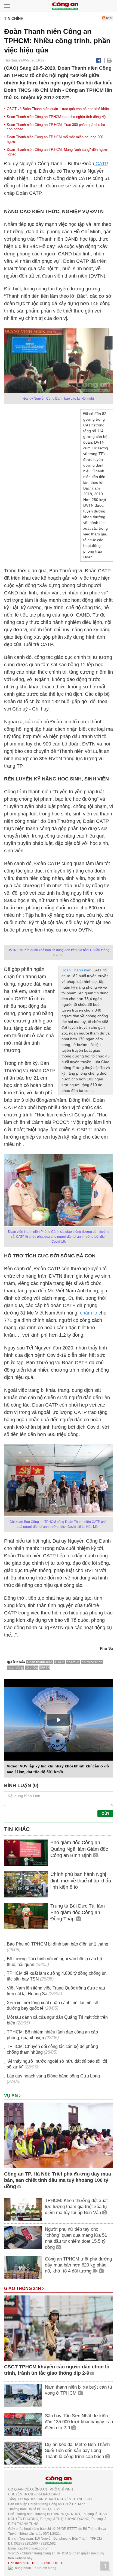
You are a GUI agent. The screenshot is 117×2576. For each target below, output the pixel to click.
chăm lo (88, 1313)
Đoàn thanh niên (40, 1662)
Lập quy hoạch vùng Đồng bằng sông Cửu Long (53, 2076)
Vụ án (12, 2096)
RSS (109, 18)
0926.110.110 (32, 2563)
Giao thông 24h (23, 2288)
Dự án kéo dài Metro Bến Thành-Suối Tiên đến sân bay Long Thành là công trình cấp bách (78, 2450)
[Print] (109, 60)
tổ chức (32, 1668)
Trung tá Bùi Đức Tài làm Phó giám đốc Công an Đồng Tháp (78, 1912)
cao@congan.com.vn (34, 2548)
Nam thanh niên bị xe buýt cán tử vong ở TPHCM (79, 2390)
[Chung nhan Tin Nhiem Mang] (32, 2568)
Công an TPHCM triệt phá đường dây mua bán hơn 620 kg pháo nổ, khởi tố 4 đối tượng (78, 2265)
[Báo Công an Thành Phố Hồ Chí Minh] (65, 6)
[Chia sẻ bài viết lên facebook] (99, 60)
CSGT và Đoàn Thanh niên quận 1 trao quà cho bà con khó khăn (58, 109)
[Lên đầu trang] (105, 2566)
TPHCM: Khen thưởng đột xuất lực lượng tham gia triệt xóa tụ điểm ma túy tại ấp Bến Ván (76, 2207)
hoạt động (15, 1668)
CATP (101, 164)
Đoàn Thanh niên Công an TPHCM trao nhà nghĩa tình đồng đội (57, 117)
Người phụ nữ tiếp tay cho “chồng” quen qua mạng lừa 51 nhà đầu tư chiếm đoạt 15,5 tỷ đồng (76, 2238)
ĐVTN (45, 1668)
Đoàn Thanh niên (76, 970)
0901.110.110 (54, 2563)
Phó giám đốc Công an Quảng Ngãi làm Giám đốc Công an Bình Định (79, 1849)
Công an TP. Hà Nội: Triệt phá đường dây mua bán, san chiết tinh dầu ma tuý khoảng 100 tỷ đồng (58, 2180)
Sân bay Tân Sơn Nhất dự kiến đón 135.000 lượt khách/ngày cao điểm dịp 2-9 (79, 2422)
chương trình (92, 1662)
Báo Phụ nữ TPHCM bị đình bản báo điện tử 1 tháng (58, 1944)
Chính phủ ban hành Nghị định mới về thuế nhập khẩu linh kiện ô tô (81, 1881)
